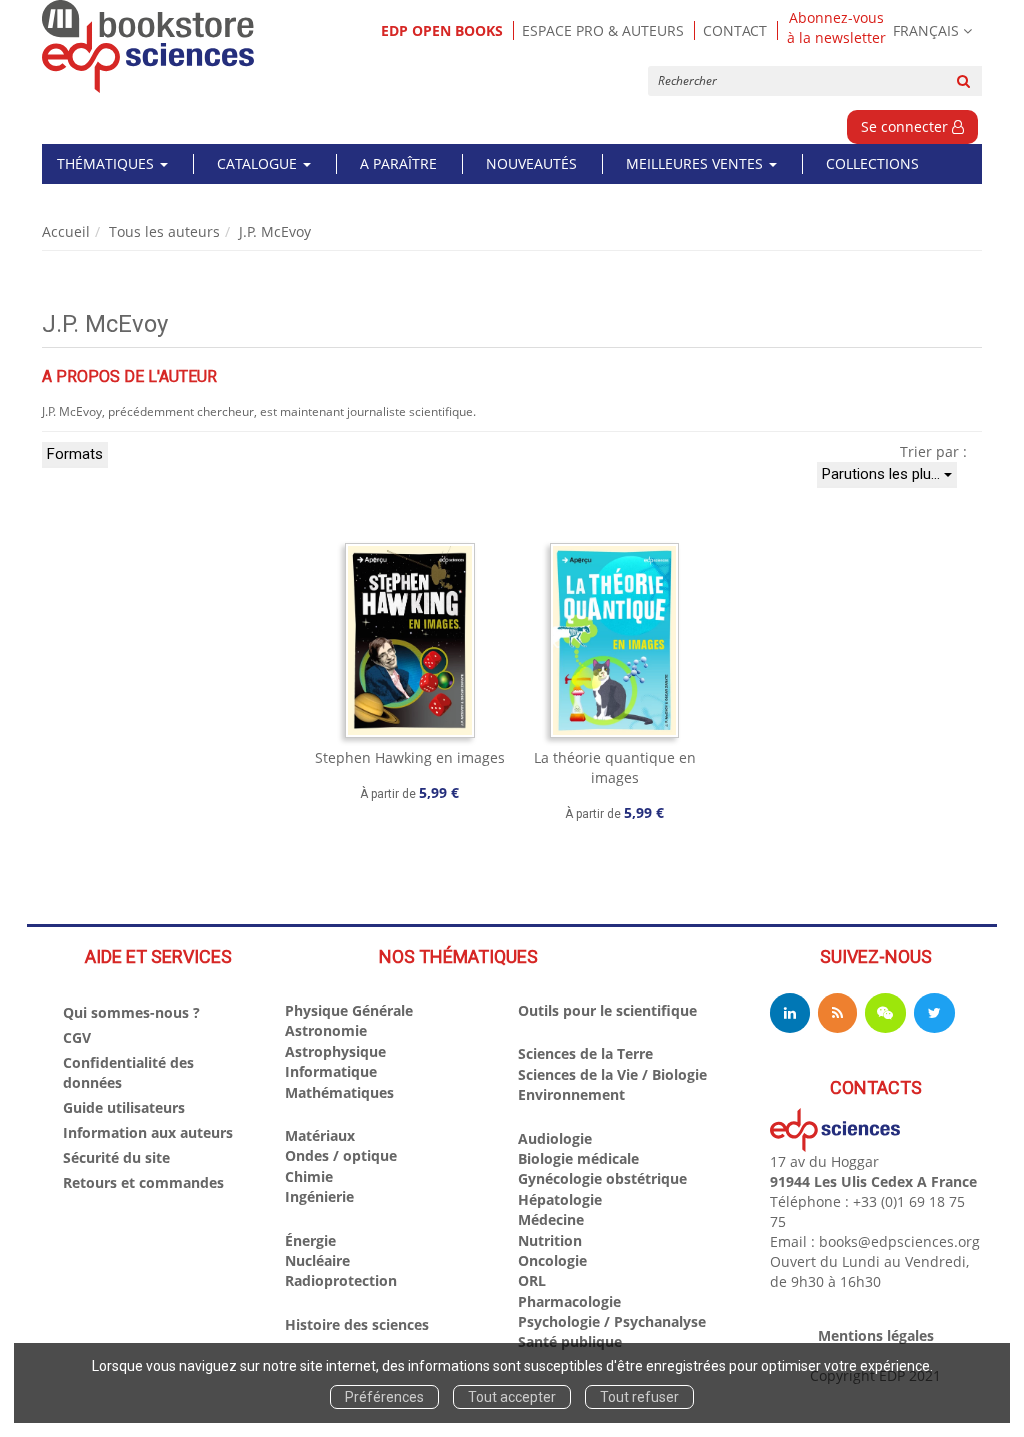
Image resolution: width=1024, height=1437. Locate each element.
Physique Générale (349, 1010)
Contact (735, 30)
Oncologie (552, 1260)
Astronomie (326, 1030)
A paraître (398, 163)
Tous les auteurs (164, 231)
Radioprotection (341, 1280)
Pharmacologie (569, 1301)
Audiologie (555, 1138)
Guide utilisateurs (124, 1107)
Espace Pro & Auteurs (603, 30)
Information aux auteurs (148, 1132)
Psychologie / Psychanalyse (612, 1321)
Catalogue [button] (259, 163)
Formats (75, 454)
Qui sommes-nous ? (131, 1012)
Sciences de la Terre (585, 1053)
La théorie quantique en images (615, 767)
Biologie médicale (578, 1158)
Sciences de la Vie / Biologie (612, 1074)
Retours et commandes (143, 1182)
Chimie (309, 1176)
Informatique (331, 1071)
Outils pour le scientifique (607, 1010)
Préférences (384, 1397)
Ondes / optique (341, 1155)
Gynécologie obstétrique (602, 1178)
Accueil (66, 231)
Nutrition (550, 1240)
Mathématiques (339, 1092)
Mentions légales (876, 1335)
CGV (77, 1037)
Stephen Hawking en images (410, 757)
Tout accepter (512, 1397)
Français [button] (926, 30)
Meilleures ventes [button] (696, 163)
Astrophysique (335, 1051)
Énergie (310, 1240)
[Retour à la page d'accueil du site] (148, 46)
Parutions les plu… (883, 474)
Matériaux (320, 1135)
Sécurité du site (116, 1157)
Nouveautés (531, 163)
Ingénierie (319, 1196)
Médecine (551, 1219)
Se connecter (906, 126)
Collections (872, 163)
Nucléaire (317, 1260)
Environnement (571, 1094)
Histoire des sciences (357, 1324)
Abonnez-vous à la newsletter (836, 28)
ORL (532, 1280)
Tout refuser (639, 1397)
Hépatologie (560, 1199)
